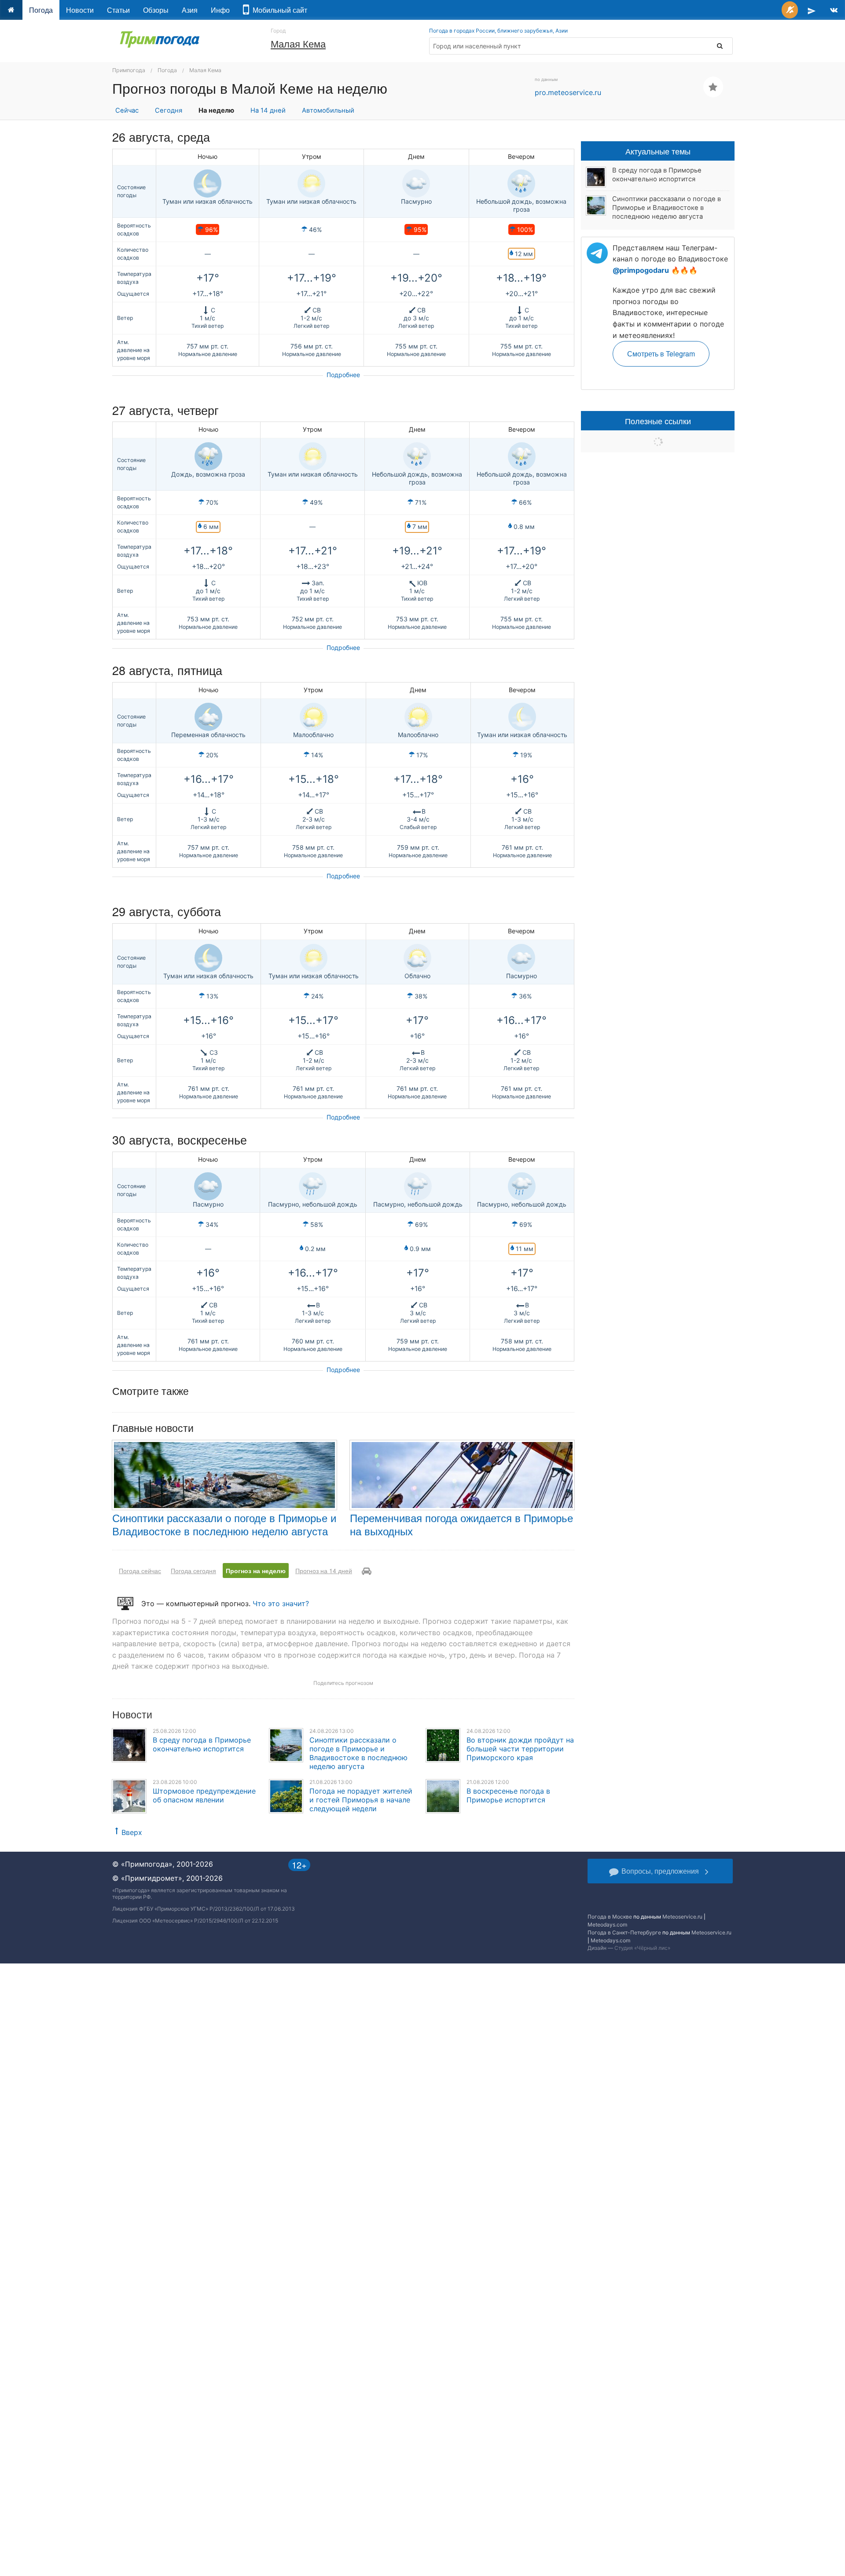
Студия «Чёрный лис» (642, 1948)
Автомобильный (328, 110)
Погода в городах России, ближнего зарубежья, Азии (498, 31)
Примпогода (129, 70)
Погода (41, 10)
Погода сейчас (140, 1571)
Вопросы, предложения (660, 1871)
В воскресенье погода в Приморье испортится (508, 1795)
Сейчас (127, 110)
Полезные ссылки (658, 421)
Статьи (118, 10)
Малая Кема (298, 43)
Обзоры (156, 10)
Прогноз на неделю (256, 1571)
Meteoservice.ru (682, 1917)
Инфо (220, 10)
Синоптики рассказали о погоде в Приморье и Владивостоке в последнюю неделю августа (224, 1524)
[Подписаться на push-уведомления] (790, 10)
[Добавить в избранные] (713, 87)
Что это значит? (281, 1604)
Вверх (132, 1832)
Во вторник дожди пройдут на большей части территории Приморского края (520, 1749)
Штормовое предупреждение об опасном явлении (204, 1795)
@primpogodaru (641, 270)
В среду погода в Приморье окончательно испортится (202, 1744)
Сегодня (169, 110)
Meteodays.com (607, 1925)
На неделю (216, 110)
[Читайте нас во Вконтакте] (834, 10)
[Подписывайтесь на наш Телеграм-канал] (812, 10)
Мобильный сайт (278, 10)
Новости (80, 10)
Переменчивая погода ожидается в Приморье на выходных (461, 1524)
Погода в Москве (610, 1917)
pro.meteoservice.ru (568, 92)
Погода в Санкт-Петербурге (624, 1932)
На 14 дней (268, 110)
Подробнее (343, 375)
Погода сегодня (193, 1571)
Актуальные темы (658, 151)
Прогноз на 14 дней (324, 1571)
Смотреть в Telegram (661, 354)
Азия (190, 10)
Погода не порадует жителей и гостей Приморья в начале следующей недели (361, 1800)
